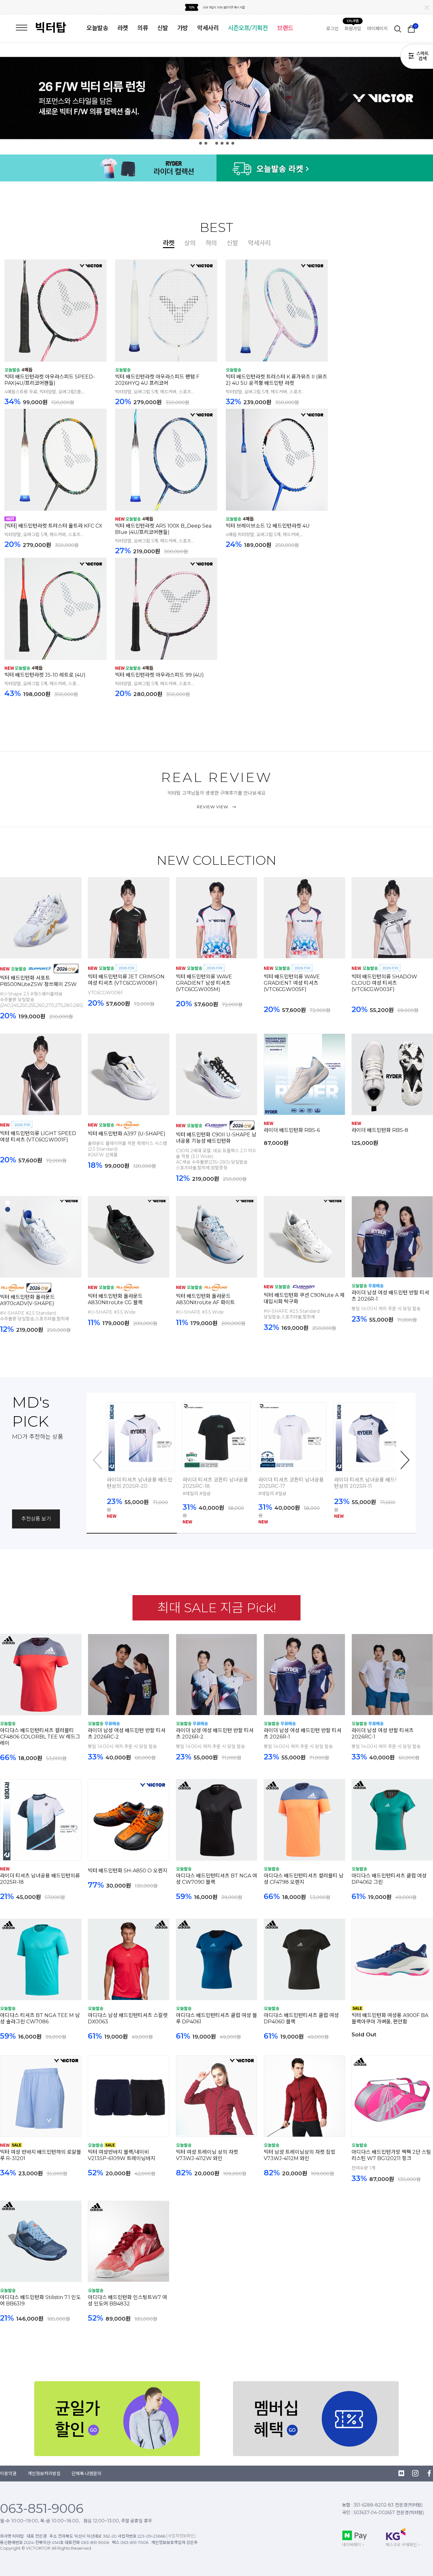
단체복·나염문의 (87, 2474)
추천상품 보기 (36, 1519)
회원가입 (353, 29)
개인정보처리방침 (44, 2474)
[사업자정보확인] (181, 2536)
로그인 (332, 29)
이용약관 (8, 2474)
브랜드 (285, 28)
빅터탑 (51, 28)
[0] (411, 29)
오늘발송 (97, 28)
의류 (143, 28)
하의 (211, 243)
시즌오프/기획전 (248, 28)
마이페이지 (377, 29)
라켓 (123, 28)
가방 (183, 28)
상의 (190, 243)
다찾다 (417, 57)
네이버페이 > (353, 2545)
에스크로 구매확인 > (403, 2545)
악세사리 (208, 28)
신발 (163, 28)
